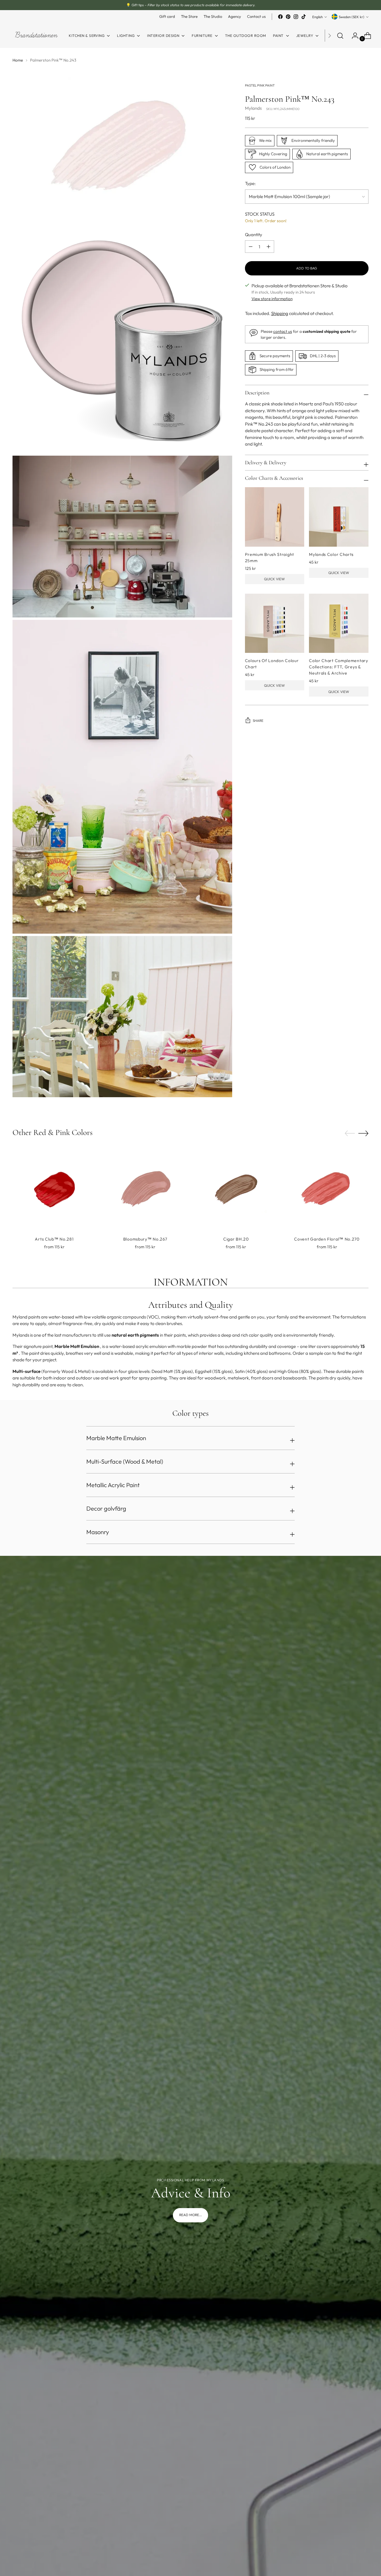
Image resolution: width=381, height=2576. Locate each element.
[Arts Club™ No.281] (54, 1189)
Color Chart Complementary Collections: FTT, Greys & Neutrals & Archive (339, 667)
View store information (272, 299)
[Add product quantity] (251, 247)
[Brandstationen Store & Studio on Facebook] (280, 17)
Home (18, 60)
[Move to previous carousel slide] (350, 1133)
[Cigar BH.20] (236, 1189)
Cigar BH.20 (236, 1239)
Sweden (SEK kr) (352, 17)
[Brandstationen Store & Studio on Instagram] (296, 17)
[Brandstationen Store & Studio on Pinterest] (288, 17)
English (317, 17)
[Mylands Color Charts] (339, 517)
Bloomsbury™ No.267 (145, 1239)
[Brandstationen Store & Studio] (36, 36)
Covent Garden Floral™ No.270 (327, 1239)
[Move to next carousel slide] (363, 1133)
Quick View (274, 579)
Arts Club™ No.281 (54, 1239)
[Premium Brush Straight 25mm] (275, 517)
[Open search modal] (340, 36)
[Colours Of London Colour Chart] (275, 623)
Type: (250, 183)
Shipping (280, 313)
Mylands (253, 108)
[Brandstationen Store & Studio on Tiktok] (304, 17)
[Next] (330, 36)
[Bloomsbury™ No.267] (145, 1189)
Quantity (254, 235)
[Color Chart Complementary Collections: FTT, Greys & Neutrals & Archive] (339, 623)
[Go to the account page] (353, 36)
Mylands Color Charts (331, 554)
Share (258, 721)
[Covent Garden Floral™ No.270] (327, 1189)
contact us (283, 332)
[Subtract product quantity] (268, 247)
